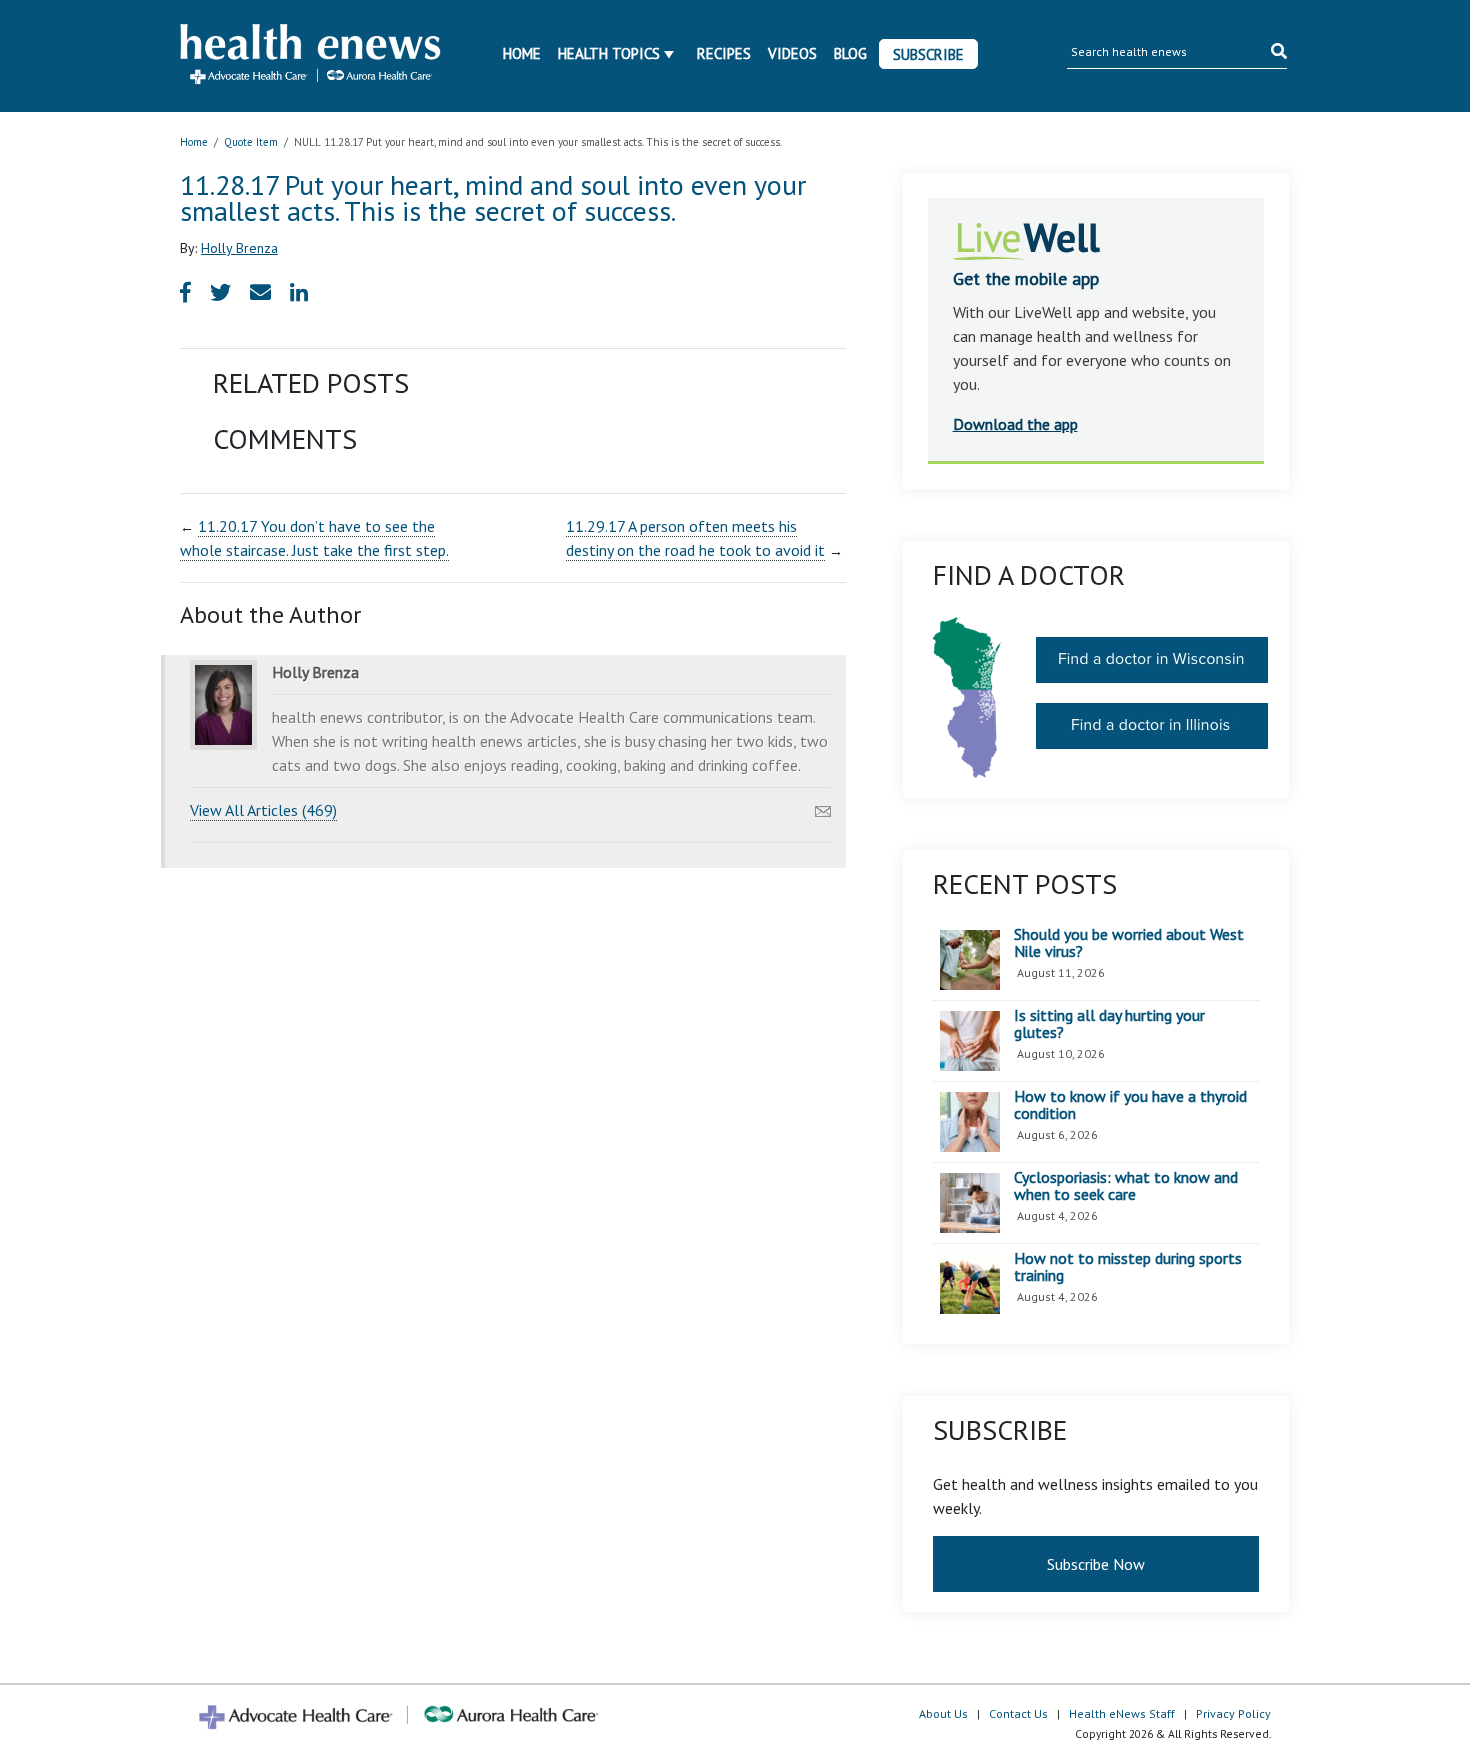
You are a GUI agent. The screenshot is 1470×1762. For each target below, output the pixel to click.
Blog (850, 53)
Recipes (724, 53)
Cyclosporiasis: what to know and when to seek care (1126, 1186)
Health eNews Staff (1122, 1713)
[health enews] (311, 56)
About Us (943, 1713)
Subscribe (928, 54)
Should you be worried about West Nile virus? (1129, 943)
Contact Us (1018, 1713)
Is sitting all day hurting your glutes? (1109, 1024)
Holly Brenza (239, 248)
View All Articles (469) (263, 810)
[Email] (823, 806)
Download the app (1015, 424)
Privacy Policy (1233, 1713)
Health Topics (609, 53)
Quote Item (251, 142)
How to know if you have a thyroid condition (1130, 1105)
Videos (792, 53)
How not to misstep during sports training (1128, 1267)
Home (522, 53)
